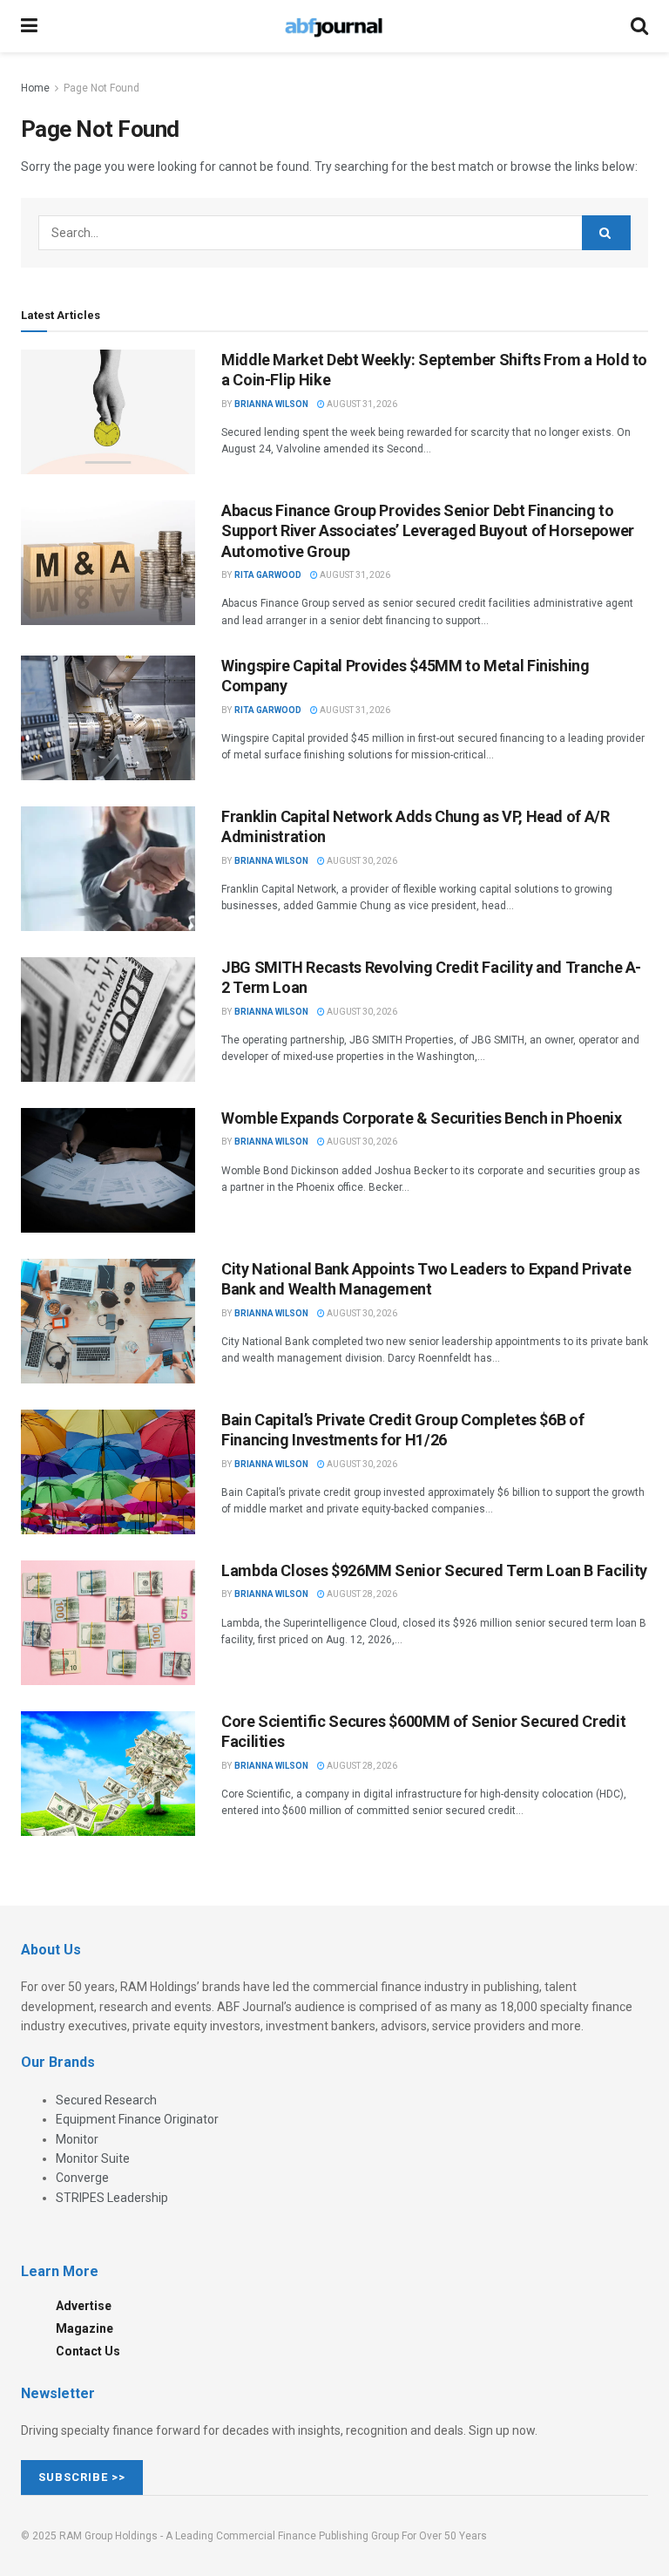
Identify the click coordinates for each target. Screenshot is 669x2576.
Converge (82, 2178)
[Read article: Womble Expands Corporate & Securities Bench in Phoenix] (108, 1170)
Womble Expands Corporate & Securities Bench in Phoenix (422, 1118)
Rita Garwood (268, 575)
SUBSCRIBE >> (82, 2477)
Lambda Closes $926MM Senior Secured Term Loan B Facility (434, 1570)
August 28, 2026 (361, 1594)
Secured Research (106, 2100)
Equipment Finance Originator (137, 2119)
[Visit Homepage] (334, 26)
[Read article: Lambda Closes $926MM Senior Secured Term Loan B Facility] (108, 1623)
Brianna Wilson (271, 404)
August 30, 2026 (361, 861)
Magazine (84, 2328)
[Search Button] (639, 26)
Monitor (77, 2139)
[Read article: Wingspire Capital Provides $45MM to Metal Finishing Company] (108, 718)
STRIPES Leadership (112, 2198)
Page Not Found (101, 88)
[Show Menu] (29, 26)
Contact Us (88, 2351)
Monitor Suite (93, 2158)
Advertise (84, 2306)
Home (35, 88)
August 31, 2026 (361, 404)
